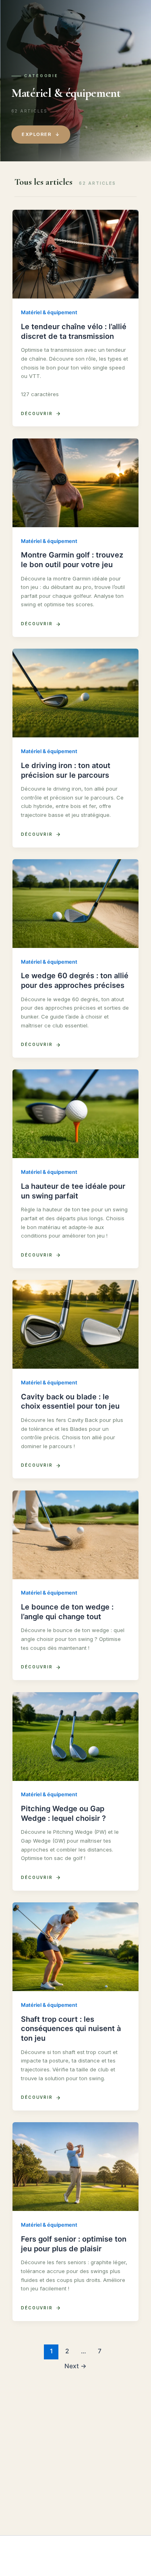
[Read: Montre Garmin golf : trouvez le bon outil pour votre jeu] (76, 483)
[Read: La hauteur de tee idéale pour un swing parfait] (76, 1114)
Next (75, 2366)
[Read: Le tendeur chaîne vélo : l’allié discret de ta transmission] (76, 254)
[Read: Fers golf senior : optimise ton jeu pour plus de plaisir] (76, 2167)
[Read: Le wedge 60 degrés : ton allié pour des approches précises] (76, 904)
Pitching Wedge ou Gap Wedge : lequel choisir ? (63, 1813)
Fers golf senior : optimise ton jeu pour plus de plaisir (74, 2244)
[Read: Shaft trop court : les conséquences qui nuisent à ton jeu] (76, 1947)
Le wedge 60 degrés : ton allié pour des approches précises (75, 980)
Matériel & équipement (49, 312)
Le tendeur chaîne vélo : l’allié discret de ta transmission (74, 331)
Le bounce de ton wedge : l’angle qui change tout (67, 1612)
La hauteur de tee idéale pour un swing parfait (73, 1191)
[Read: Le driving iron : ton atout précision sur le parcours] (76, 693)
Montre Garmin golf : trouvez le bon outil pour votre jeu (72, 559)
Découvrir (37, 413)
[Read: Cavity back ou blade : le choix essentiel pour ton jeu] (76, 1324)
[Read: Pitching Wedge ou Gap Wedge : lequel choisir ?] (76, 1737)
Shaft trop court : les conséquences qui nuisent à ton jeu (71, 2028)
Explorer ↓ (41, 134)
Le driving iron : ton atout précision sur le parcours (66, 770)
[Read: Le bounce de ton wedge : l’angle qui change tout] (76, 1535)
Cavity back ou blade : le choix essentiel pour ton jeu (70, 1401)
